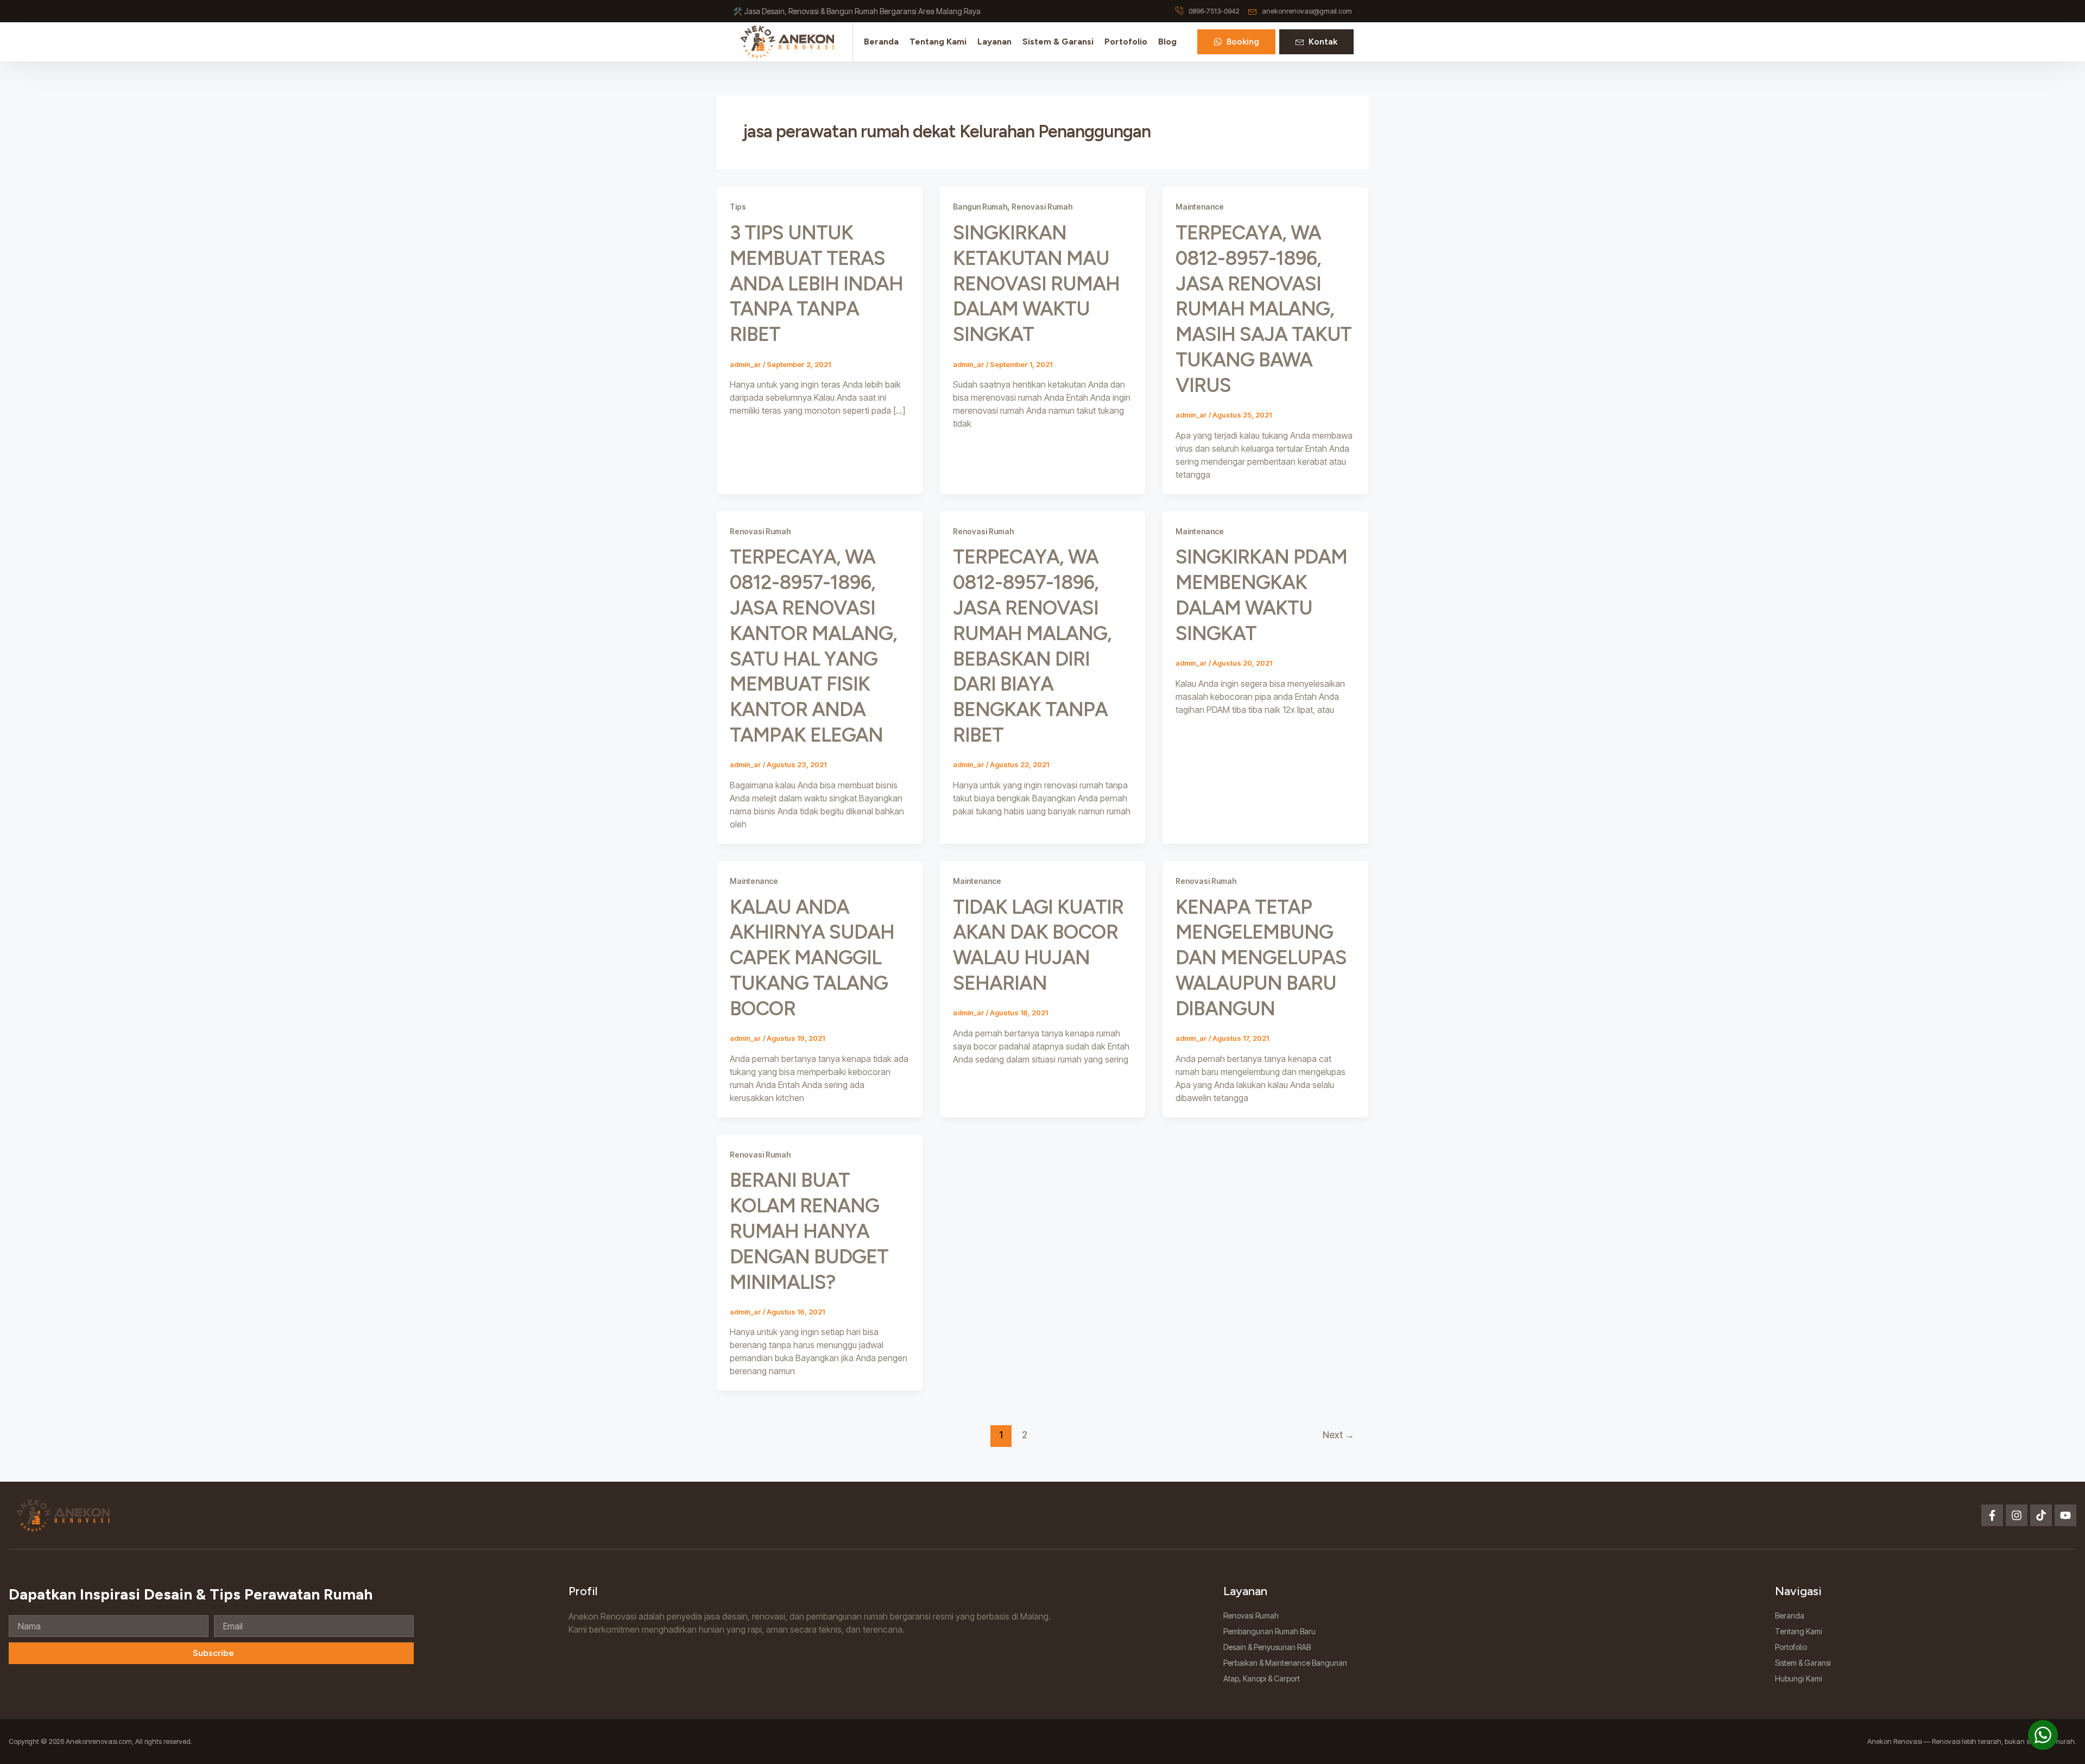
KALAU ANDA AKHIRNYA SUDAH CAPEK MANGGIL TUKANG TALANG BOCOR (812, 958)
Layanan (994, 42)
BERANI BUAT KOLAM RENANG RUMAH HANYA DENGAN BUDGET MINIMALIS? (809, 1231)
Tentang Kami (938, 42)
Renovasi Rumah (1042, 207)
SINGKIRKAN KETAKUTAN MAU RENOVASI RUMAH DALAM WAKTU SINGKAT (1036, 283)
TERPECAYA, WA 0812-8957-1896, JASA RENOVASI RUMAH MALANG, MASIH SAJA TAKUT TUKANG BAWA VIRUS (1263, 309)
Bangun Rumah (980, 207)
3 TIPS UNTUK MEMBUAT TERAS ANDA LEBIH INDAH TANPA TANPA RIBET (816, 283)
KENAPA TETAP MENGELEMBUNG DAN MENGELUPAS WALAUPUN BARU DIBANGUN (1261, 958)
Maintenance (1200, 207)
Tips (738, 207)
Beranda (881, 42)
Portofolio (1126, 42)
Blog (1167, 42)
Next (1338, 1435)
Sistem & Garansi (1058, 42)
